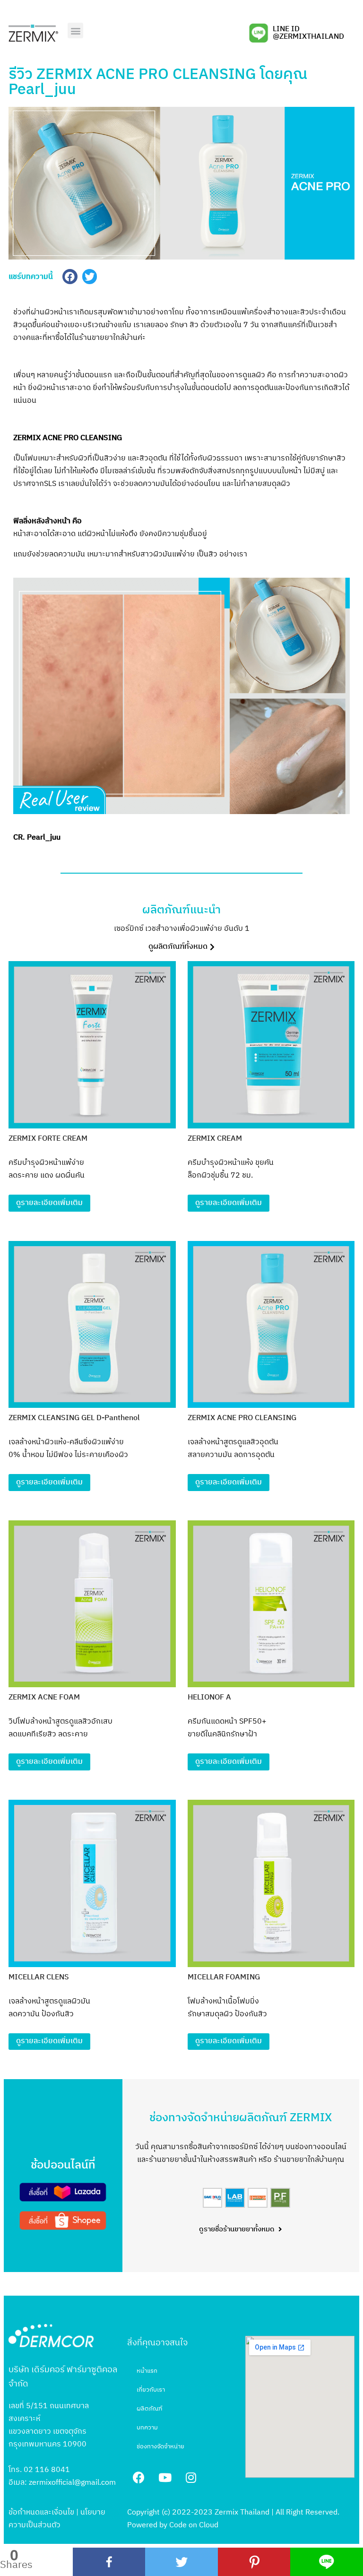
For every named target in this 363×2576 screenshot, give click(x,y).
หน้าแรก (147, 2371)
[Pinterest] (254, 2562)
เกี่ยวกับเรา (151, 2390)
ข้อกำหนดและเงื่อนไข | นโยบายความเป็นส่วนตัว (57, 2519)
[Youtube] (165, 2477)
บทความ (147, 2428)
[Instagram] (191, 2477)
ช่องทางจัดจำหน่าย (160, 2446)
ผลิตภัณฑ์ (149, 2409)
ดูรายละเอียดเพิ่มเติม (49, 1203)
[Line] (327, 2562)
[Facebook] (109, 2562)
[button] (75, 30)
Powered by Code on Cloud (173, 2525)
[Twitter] (181, 2562)
